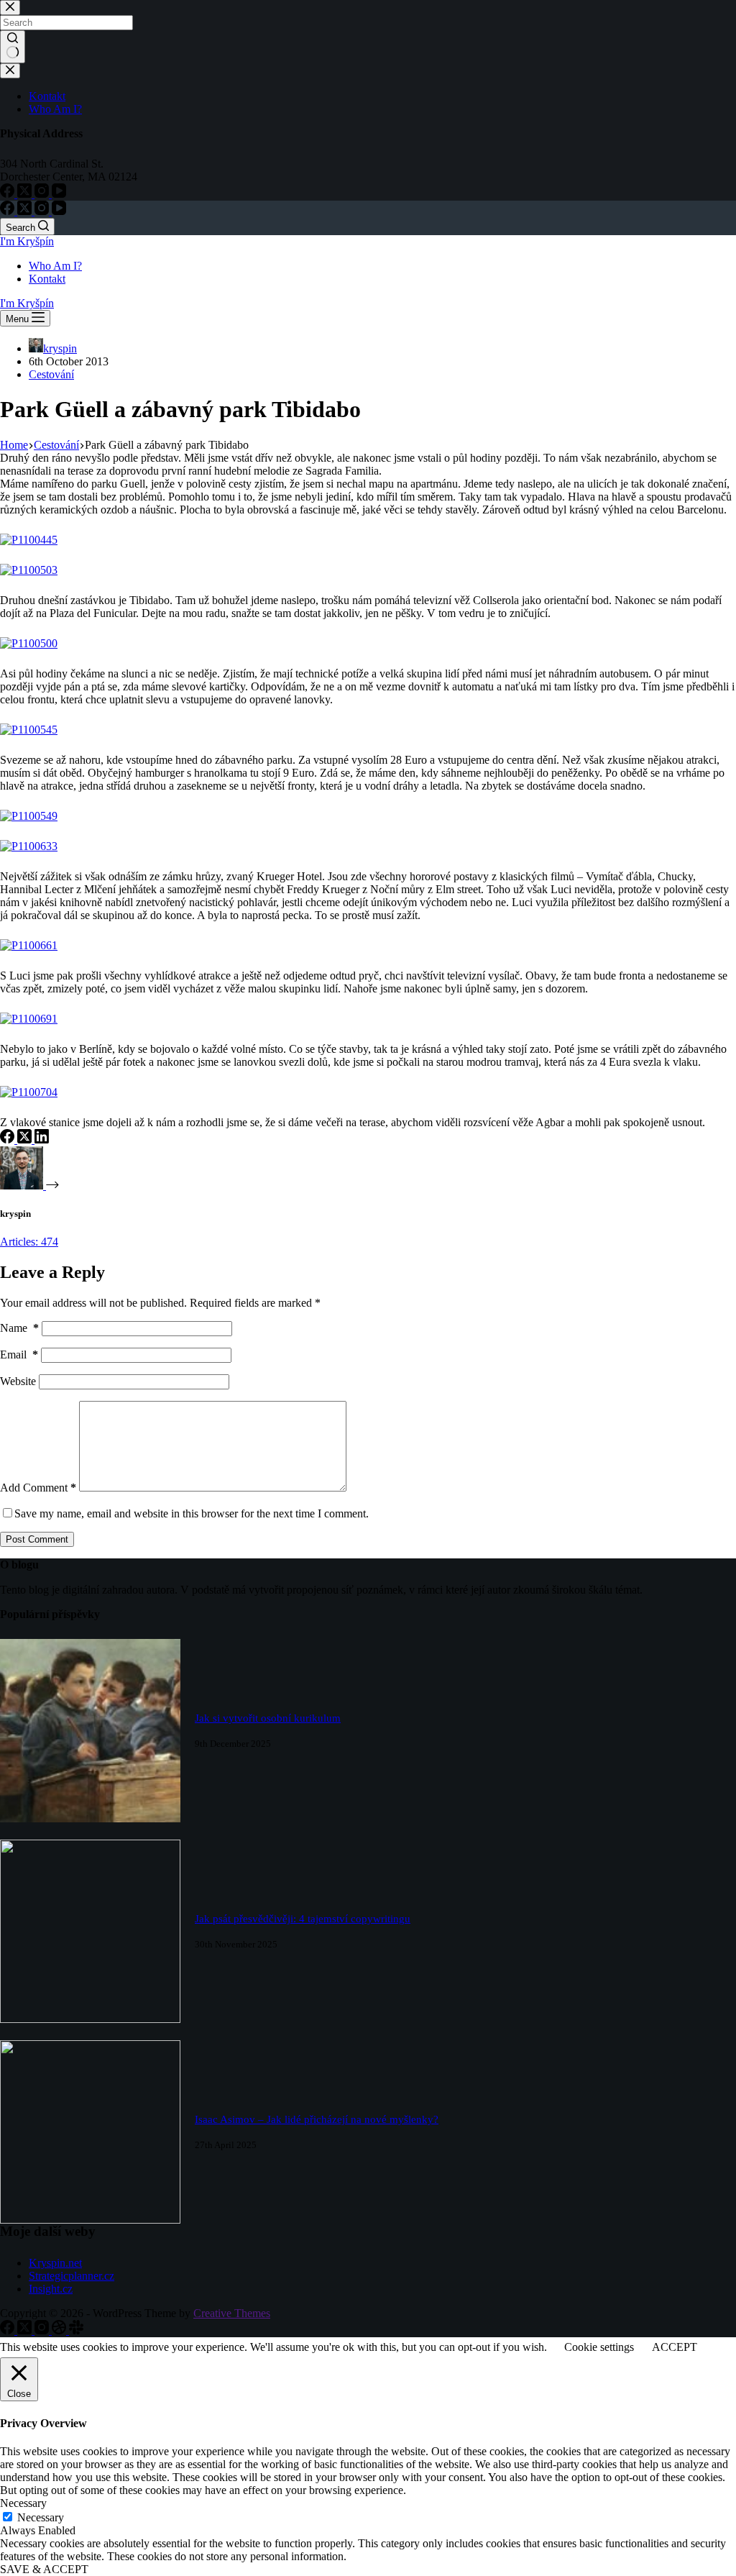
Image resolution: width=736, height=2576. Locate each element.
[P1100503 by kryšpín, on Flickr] (29, 570)
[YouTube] (59, 211)
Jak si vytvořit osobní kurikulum (268, 1718)
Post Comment (37, 1539)
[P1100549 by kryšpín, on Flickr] (29, 816)
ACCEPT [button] (675, 2347)
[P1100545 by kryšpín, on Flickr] (29, 730)
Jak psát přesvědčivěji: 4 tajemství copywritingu (303, 1919)
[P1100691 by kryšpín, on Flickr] (29, 1019)
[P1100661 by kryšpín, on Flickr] (29, 945)
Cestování (51, 374)
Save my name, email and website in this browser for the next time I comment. (192, 1513)
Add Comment (38, 1488)
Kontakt (47, 279)
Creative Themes (232, 2313)
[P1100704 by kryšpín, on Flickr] (29, 1092)
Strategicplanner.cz (72, 2276)
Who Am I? (55, 266)
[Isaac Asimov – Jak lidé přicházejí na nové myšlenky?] (90, 2220)
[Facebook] (9, 211)
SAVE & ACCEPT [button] (44, 2569)
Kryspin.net (55, 2263)
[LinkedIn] (42, 1139)
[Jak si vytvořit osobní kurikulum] (90, 1818)
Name (19, 1328)
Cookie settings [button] (599, 2347)
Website (18, 1381)
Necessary (41, 2517)
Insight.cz (51, 2289)
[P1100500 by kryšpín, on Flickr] (29, 643)
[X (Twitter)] (26, 211)
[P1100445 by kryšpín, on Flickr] (29, 540)
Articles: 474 (29, 1242)
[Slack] (76, 2330)
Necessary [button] (23, 2503)
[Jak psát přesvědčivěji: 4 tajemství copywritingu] (90, 2019)
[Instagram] (43, 211)
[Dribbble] (60, 2330)
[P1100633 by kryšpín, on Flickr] (29, 846)
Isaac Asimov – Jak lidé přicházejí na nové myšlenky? (317, 2119)
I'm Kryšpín (27, 241)
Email (19, 1355)
